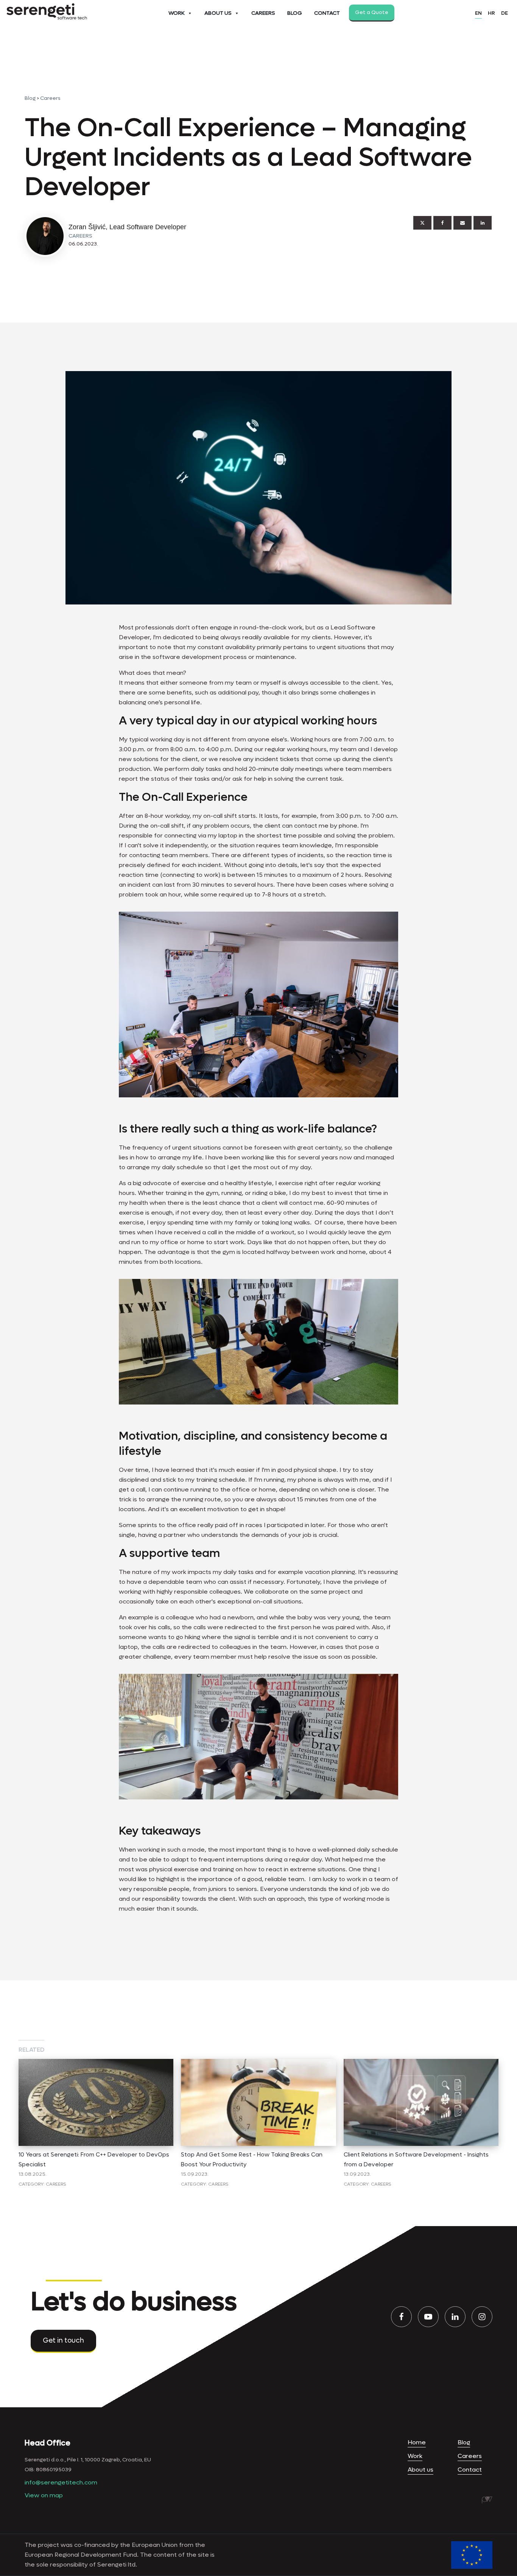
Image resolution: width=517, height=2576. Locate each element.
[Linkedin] (483, 223)
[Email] (462, 223)
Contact (327, 13)
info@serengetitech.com (61, 2482)
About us (420, 2470)
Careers (263, 13)
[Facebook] (442, 223)
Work (177, 13)
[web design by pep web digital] (487, 2500)
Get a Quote (372, 12)
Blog (295, 13)
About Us (218, 13)
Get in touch (63, 2341)
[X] (422, 223)
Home (417, 2442)
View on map (44, 2495)
